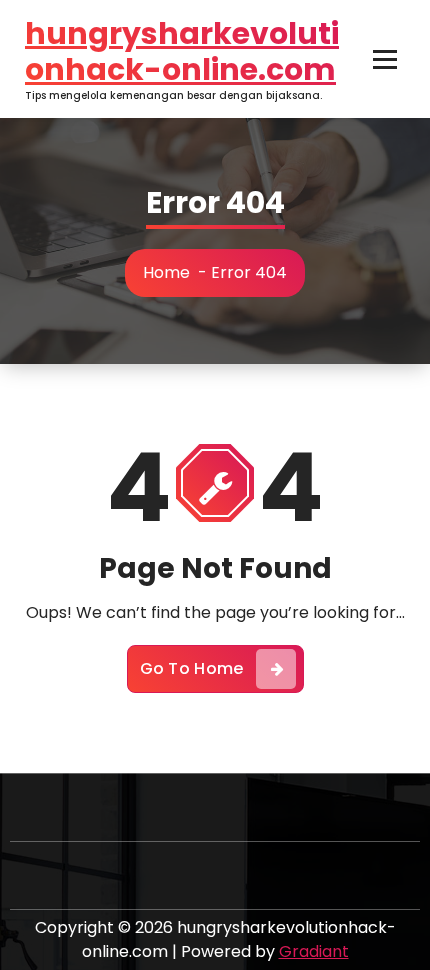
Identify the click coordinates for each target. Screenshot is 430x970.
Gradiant (314, 951)
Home (166, 272)
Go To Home (192, 668)
